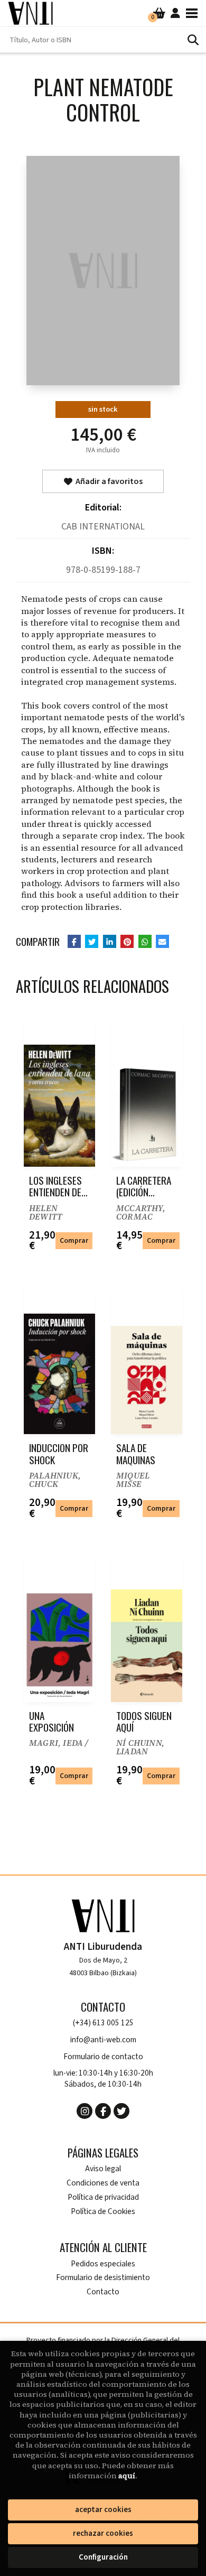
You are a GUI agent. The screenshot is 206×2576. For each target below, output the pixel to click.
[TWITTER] (121, 2111)
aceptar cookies (103, 2510)
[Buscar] (193, 40)
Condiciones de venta (103, 2183)
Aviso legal (103, 2169)
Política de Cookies (103, 2212)
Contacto (103, 2292)
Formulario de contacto (103, 2057)
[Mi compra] (159, 13)
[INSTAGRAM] (85, 2111)
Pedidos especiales (103, 2264)
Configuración (103, 2557)
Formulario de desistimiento (103, 2278)
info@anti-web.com (103, 2040)
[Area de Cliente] (175, 13)
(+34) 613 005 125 (103, 2023)
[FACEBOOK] (103, 2111)
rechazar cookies (103, 2533)
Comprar (74, 1240)
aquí (127, 2476)
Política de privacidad (103, 2197)
